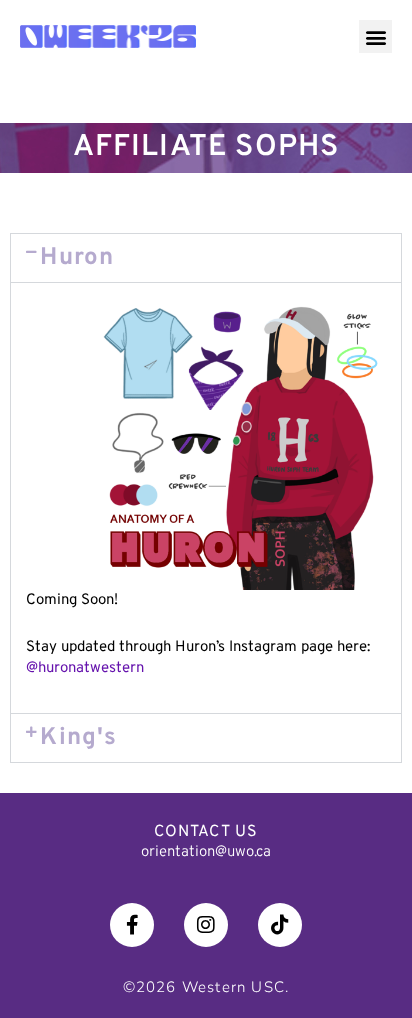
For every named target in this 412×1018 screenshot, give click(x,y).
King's (78, 738)
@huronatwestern (85, 668)
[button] (375, 36)
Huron (77, 258)
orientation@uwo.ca (206, 852)
